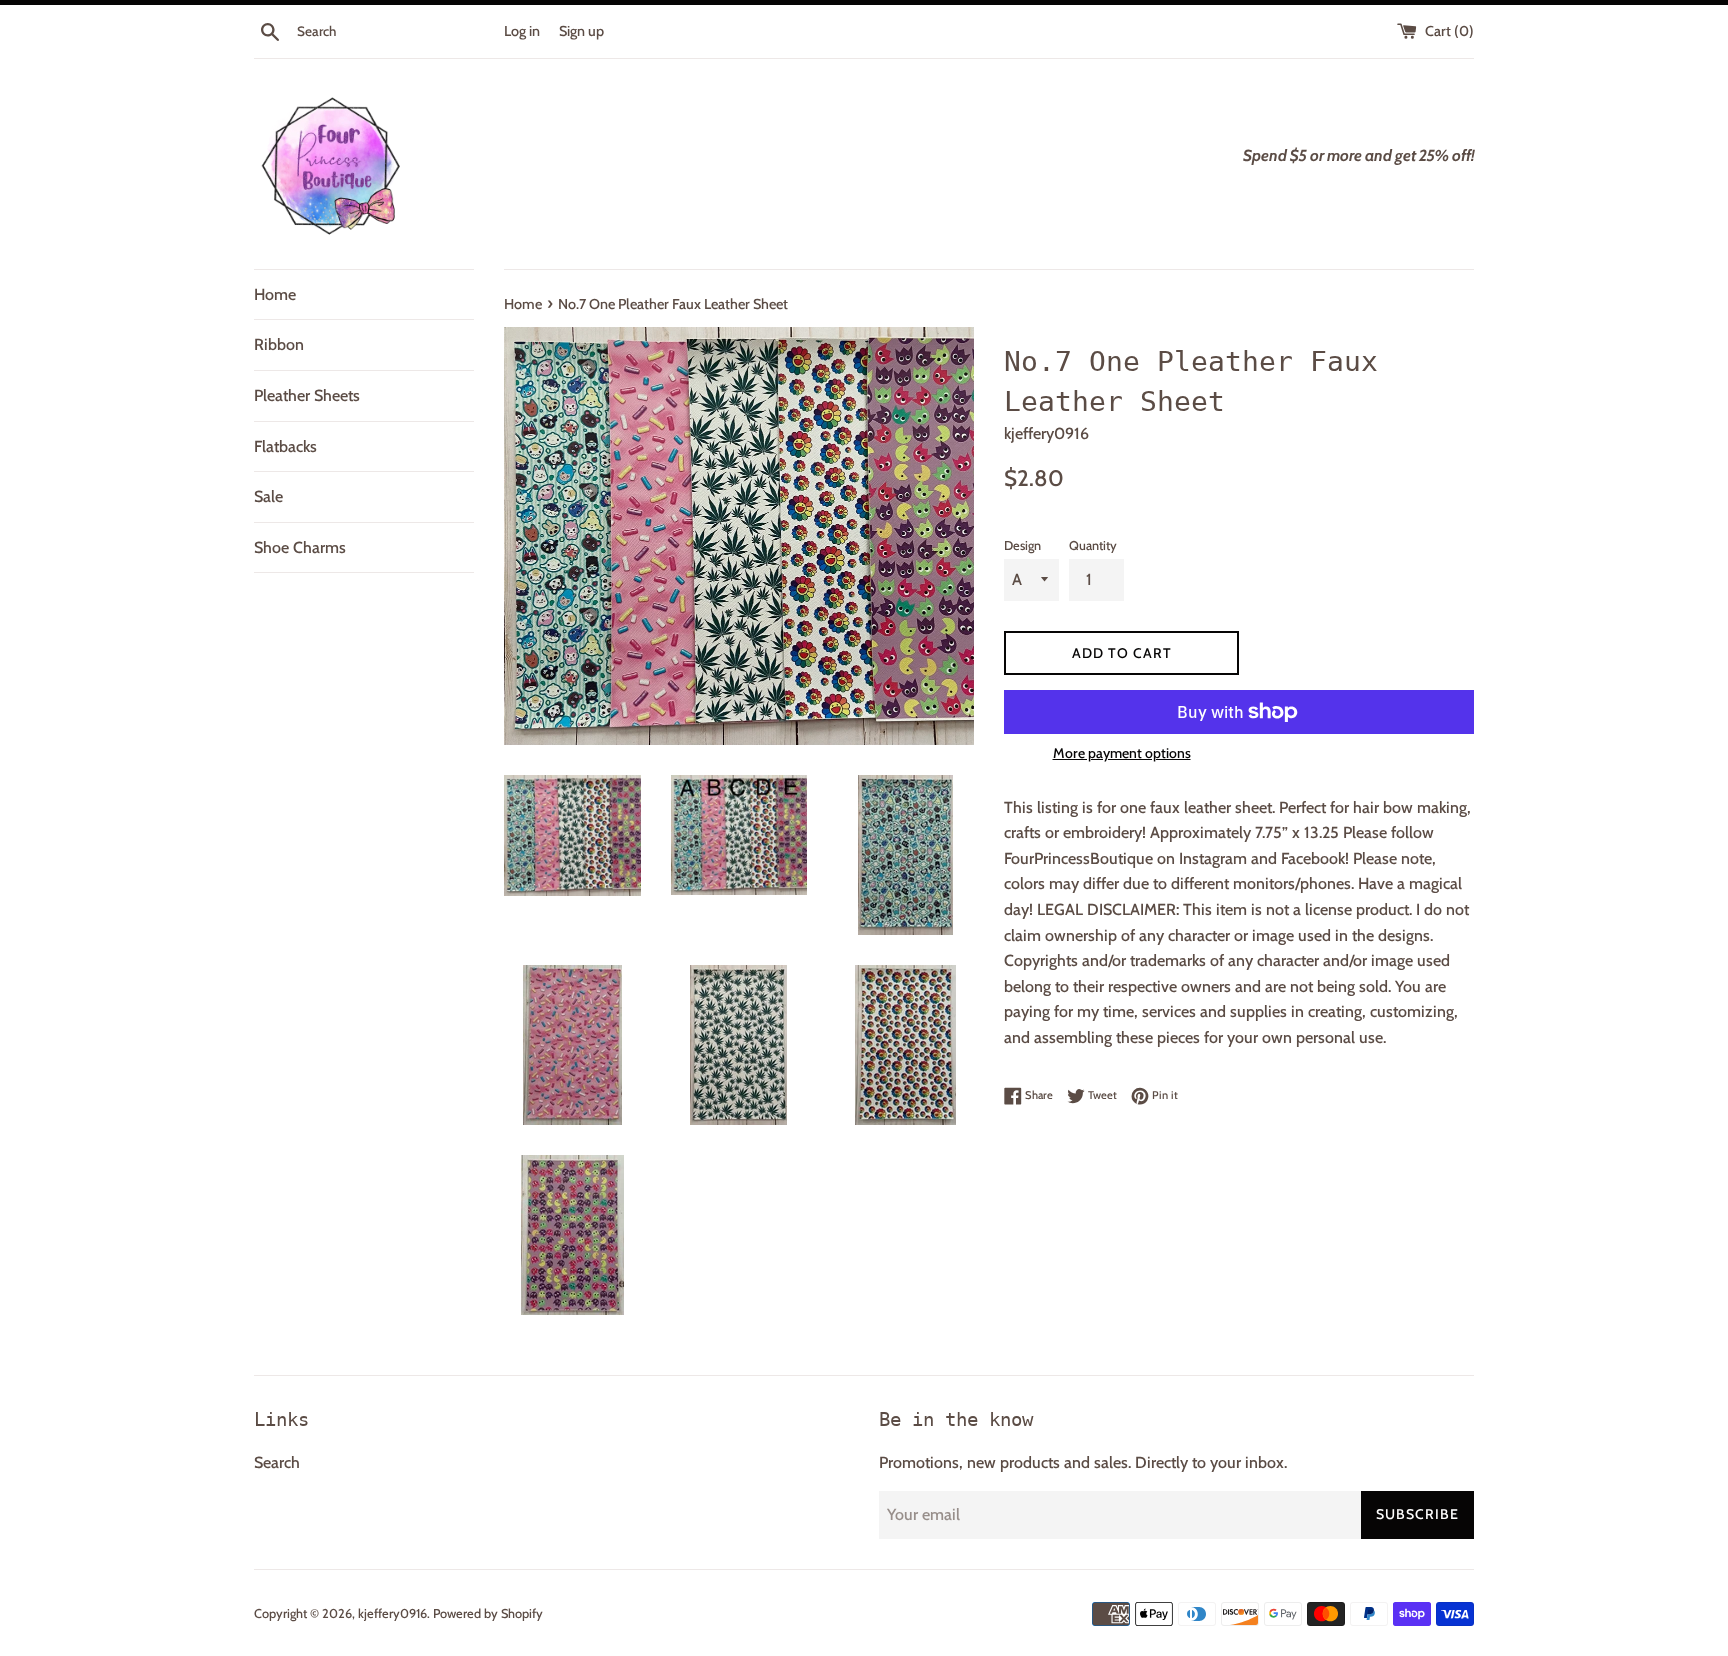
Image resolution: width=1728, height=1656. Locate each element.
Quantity (1093, 545)
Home (275, 294)
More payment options (1122, 753)
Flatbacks (285, 446)
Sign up (581, 31)
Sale (268, 496)
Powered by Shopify (488, 1613)
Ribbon (279, 344)
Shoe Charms (300, 547)
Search (277, 1462)
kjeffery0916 (392, 1613)
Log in (522, 31)
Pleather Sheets (307, 395)
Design (1022, 545)
